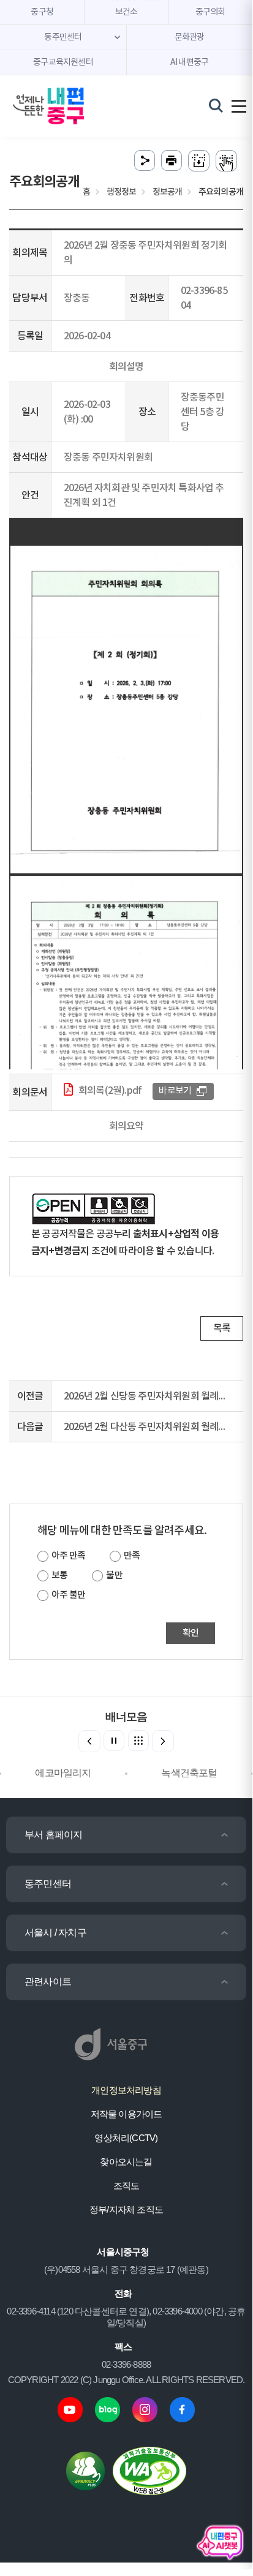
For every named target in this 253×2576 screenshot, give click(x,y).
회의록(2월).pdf (110, 1091)
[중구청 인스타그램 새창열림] (145, 2409)
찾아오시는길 (126, 2162)
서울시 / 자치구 (55, 1933)
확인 (191, 1633)
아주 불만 (68, 1595)
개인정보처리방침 (126, 2090)
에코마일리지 (49, 1773)
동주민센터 (48, 1884)
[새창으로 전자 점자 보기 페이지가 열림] (226, 161)
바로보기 (175, 1091)
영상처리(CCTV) (126, 2138)
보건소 (126, 12)
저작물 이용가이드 (126, 2114)
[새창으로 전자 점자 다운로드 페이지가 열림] (199, 161)
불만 (114, 1576)
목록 (222, 1328)
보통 (59, 1576)
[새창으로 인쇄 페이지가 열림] (172, 161)
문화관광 (190, 37)
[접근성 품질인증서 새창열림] (149, 2470)
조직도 (126, 2186)
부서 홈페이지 (53, 1835)
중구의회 (210, 12)
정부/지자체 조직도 (126, 2209)
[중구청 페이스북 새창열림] (182, 2409)
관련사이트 (48, 1982)
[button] (163, 1741)
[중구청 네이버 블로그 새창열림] (108, 2409)
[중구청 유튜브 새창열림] (70, 2409)
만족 (132, 1556)
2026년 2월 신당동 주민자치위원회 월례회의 (150, 1396)
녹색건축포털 (175, 1773)
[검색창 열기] (216, 105)
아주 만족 (68, 1556)
